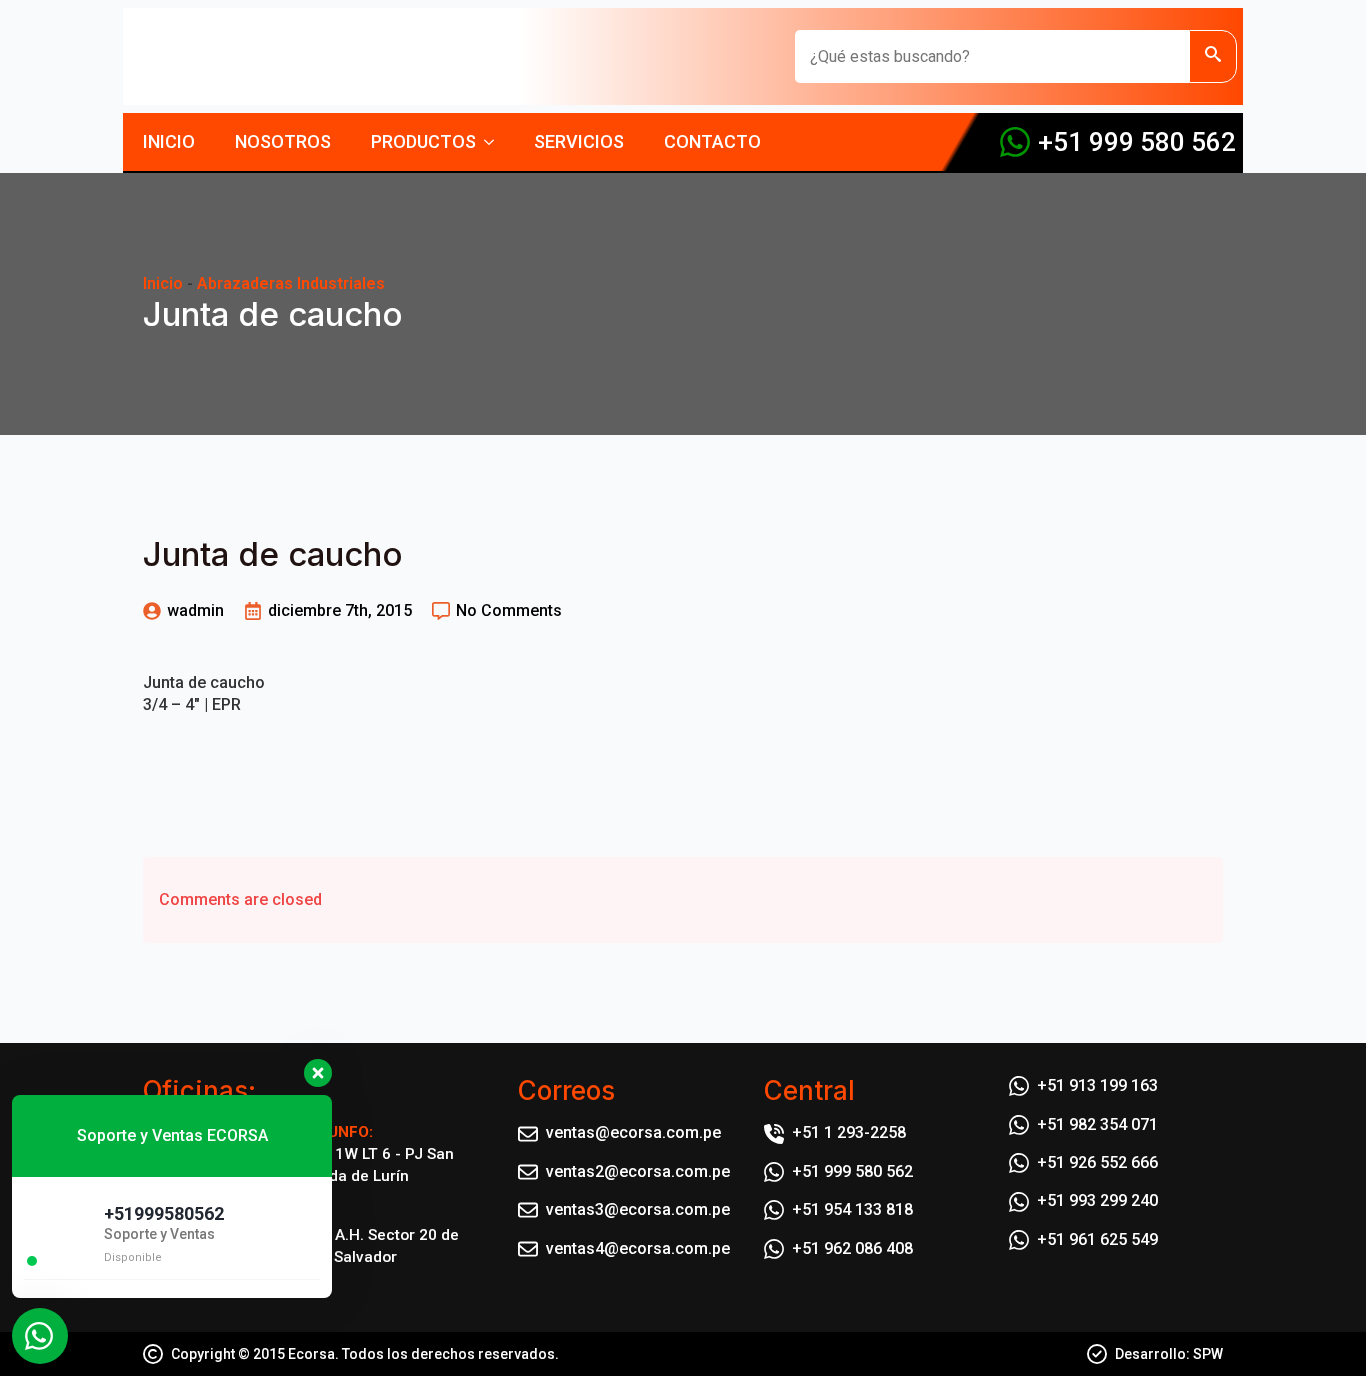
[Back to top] (1316, 1326)
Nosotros (283, 141)
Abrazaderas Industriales (291, 283)
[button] (1213, 56)
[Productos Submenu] (495, 142)
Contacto (712, 141)
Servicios (579, 141)
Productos (423, 141)
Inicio (169, 141)
